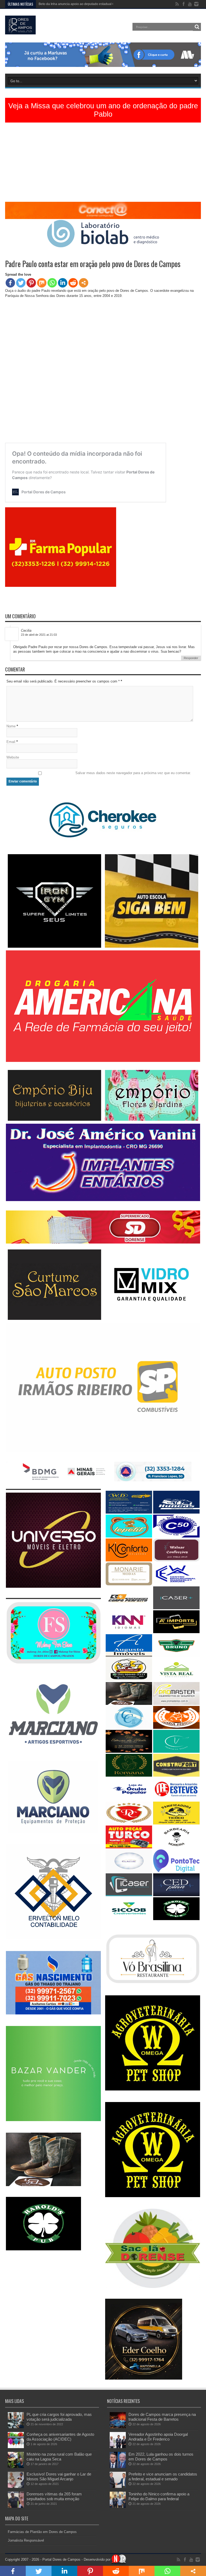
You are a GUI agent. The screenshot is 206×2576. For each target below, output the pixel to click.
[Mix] (42, 283)
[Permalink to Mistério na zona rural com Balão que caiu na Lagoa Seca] (16, 2467)
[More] (84, 283)
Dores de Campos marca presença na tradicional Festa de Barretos (162, 2417)
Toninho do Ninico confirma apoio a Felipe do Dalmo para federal (159, 2496)
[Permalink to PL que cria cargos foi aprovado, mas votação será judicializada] (16, 2427)
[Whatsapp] (52, 283)
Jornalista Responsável (26, 2540)
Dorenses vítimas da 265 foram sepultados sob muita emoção (54, 2496)
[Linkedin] (63, 283)
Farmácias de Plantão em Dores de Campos (42, 2532)
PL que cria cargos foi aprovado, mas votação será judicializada (59, 2417)
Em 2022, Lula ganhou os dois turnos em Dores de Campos (161, 2457)
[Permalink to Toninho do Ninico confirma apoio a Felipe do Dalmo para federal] (118, 2507)
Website (13, 757)
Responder (191, 658)
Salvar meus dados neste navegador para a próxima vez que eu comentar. (133, 773)
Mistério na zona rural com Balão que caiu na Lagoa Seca (59, 2457)
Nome (11, 726)
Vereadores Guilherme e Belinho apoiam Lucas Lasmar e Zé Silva (87, 4)
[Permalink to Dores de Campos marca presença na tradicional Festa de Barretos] (118, 2427)
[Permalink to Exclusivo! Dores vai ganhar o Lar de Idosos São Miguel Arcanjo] (16, 2487)
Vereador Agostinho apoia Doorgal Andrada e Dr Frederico (158, 2437)
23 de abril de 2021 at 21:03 (39, 635)
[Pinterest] (31, 283)
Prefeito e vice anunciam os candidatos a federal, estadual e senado (163, 2476)
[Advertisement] (103, 164)
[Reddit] (73, 283)
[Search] (197, 27)
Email (11, 742)
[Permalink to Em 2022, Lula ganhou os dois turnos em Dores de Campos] (118, 2467)
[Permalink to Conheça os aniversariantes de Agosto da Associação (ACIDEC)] (16, 2447)
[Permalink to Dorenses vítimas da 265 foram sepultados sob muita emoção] (16, 2507)
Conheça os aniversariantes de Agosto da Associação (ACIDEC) (60, 2437)
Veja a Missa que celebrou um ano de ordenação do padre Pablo (103, 110)
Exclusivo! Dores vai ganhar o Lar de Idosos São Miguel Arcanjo (59, 2476)
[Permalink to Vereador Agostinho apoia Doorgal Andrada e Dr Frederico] (118, 2447)
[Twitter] (21, 283)
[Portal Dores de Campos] (20, 30)
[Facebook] (10, 283)
